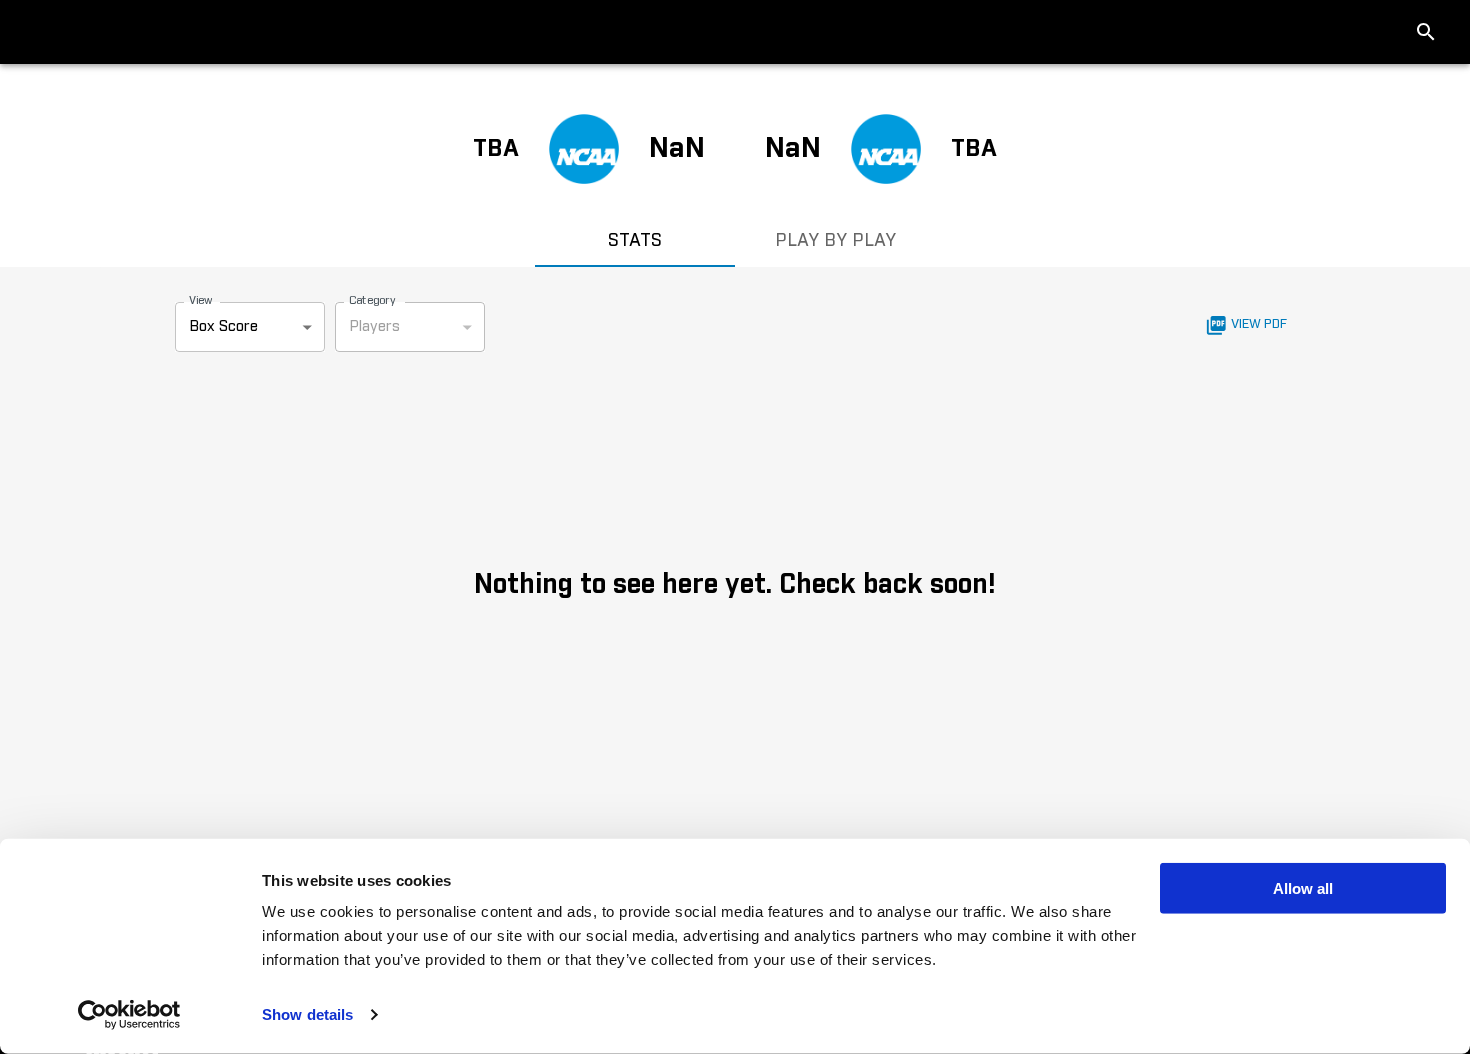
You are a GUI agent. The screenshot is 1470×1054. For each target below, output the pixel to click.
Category (372, 300)
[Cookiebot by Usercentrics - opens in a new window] (129, 1015)
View (200, 300)
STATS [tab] (635, 241)
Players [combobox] (374, 326)
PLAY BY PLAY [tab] (835, 241)
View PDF (1259, 324)
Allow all (1303, 888)
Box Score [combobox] (223, 326)
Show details (307, 1014)
